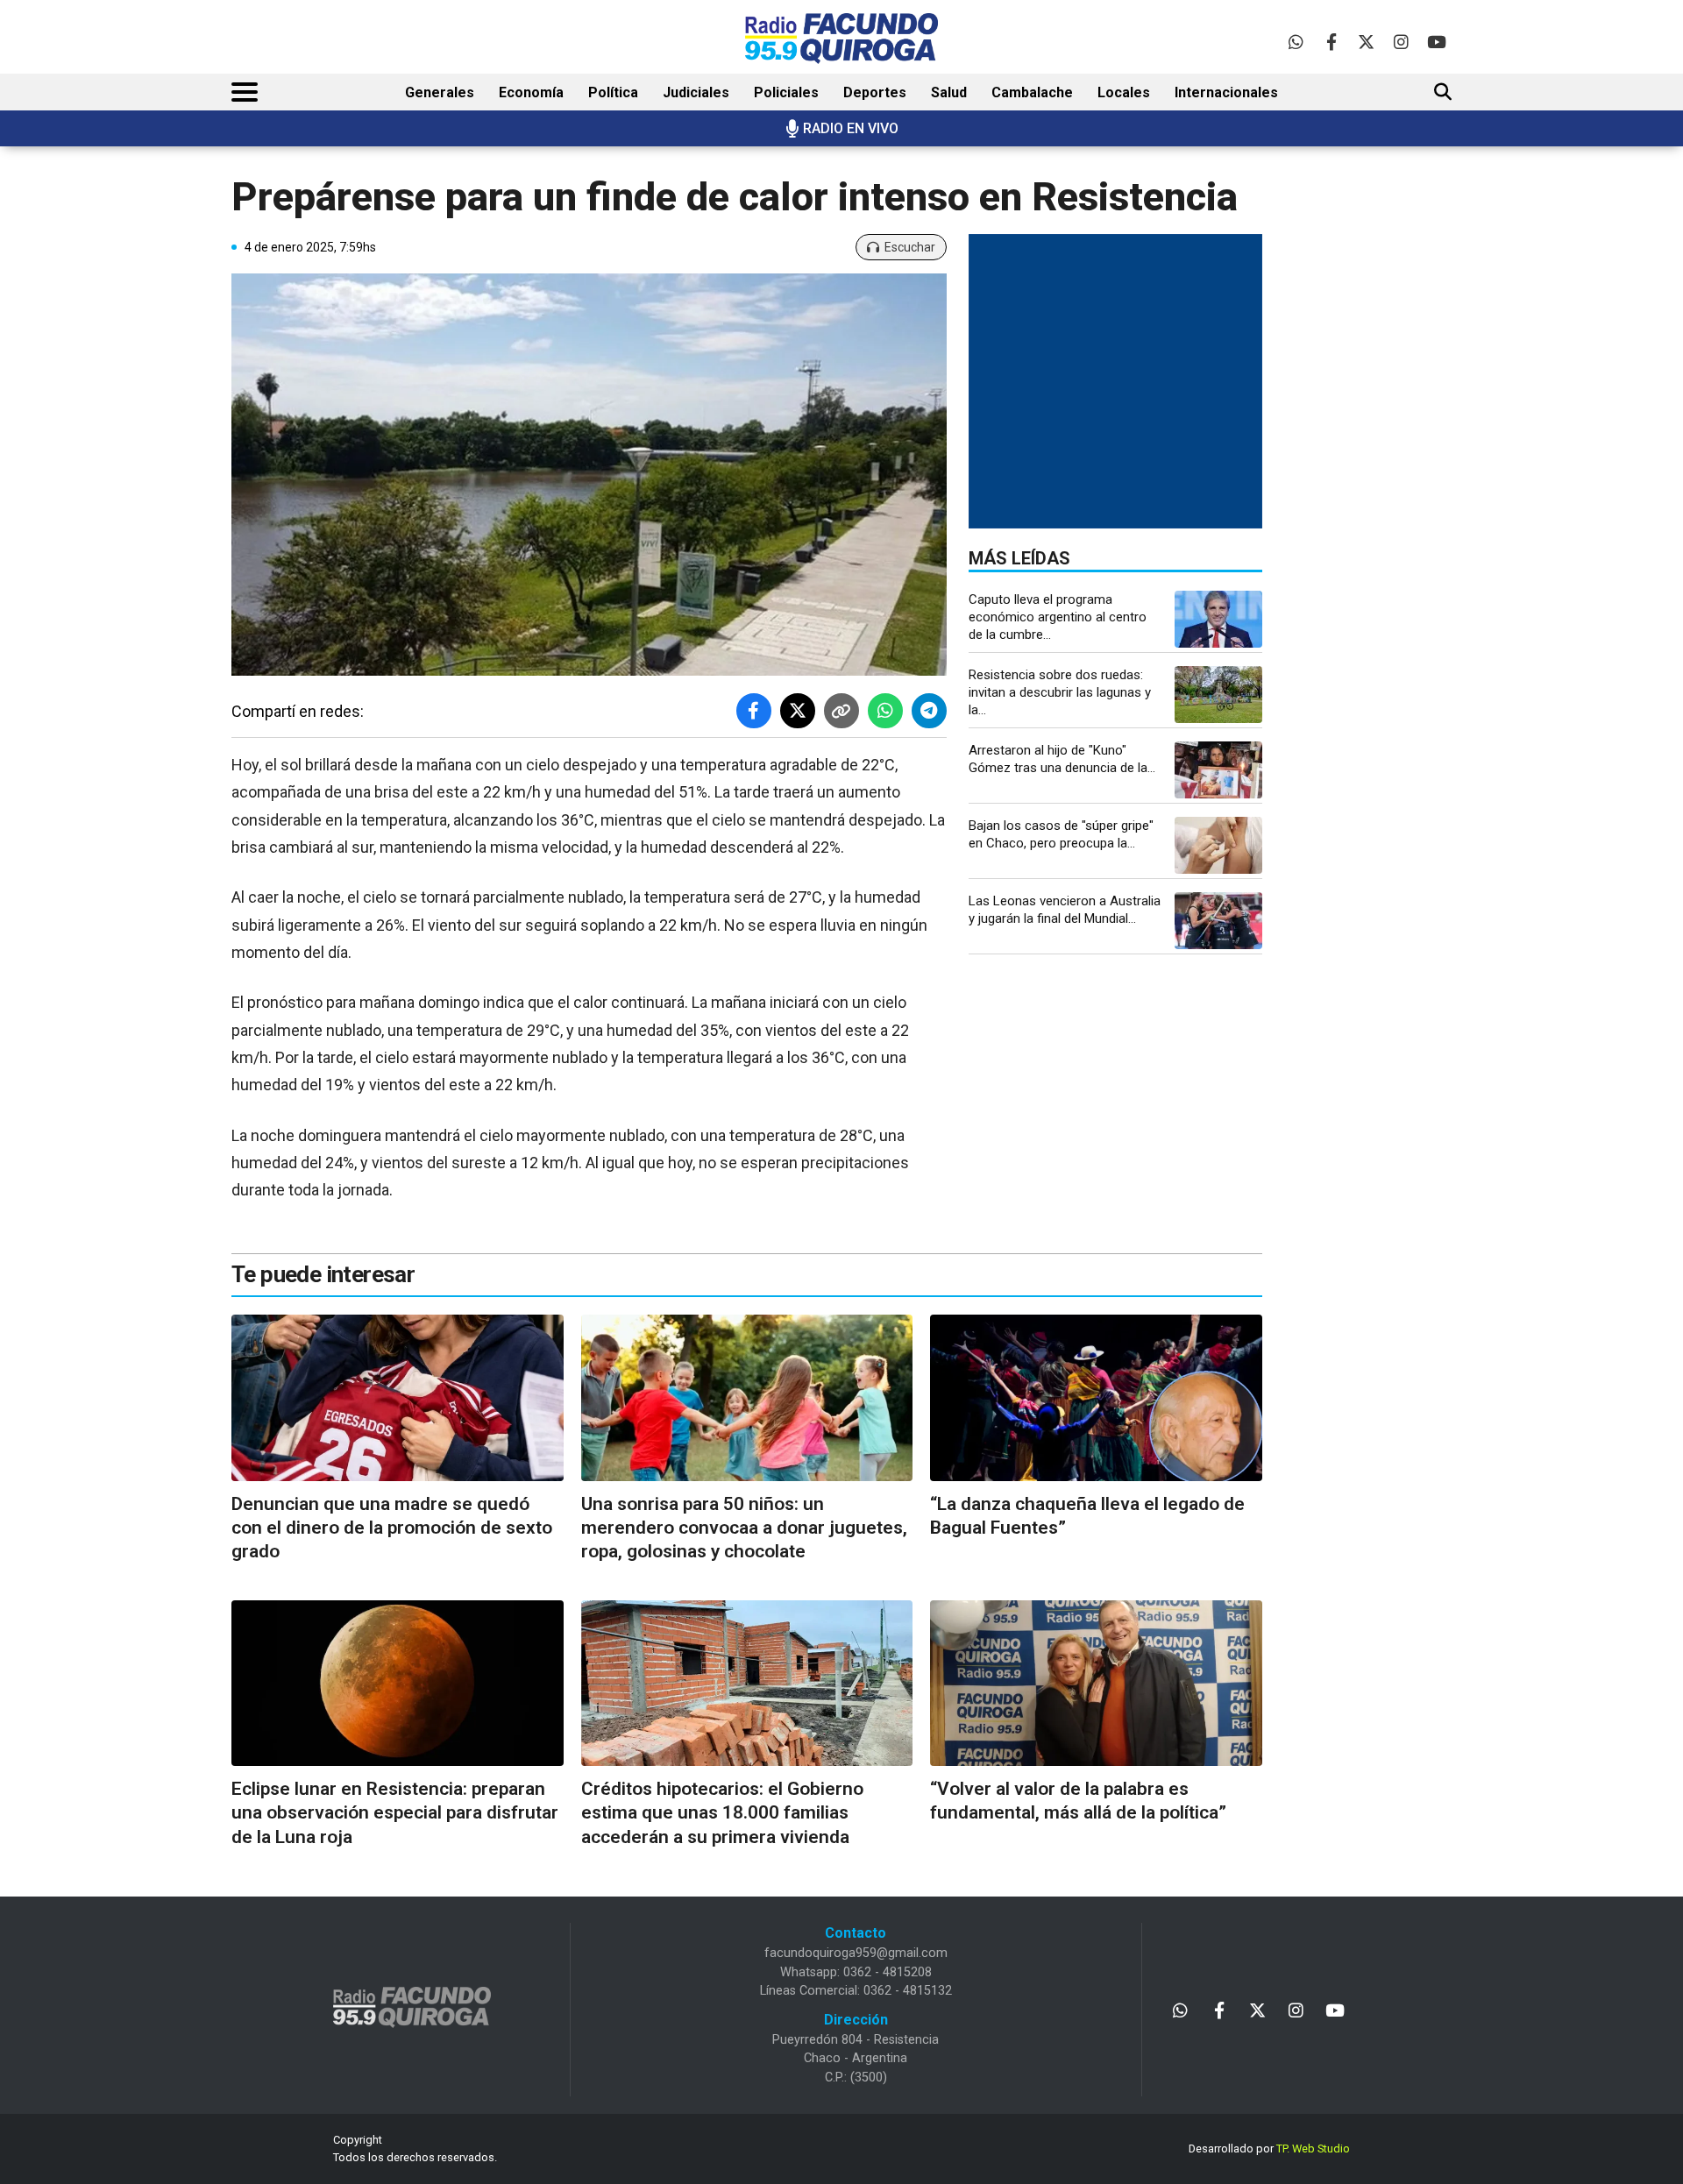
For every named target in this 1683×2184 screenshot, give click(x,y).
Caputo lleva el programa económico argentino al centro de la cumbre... (1058, 617)
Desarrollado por (1269, 2149)
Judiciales (696, 92)
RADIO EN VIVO (851, 128)
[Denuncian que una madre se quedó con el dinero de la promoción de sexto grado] (398, 1397)
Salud (949, 92)
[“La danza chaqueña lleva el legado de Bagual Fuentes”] (1096, 1397)
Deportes (875, 92)
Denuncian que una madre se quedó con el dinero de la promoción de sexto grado (392, 1528)
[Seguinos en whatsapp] (1296, 42)
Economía (531, 92)
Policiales (786, 92)
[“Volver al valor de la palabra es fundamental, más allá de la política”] (1096, 1683)
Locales (1124, 92)
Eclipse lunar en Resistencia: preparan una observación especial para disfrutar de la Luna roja (395, 1813)
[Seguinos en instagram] (1401, 42)
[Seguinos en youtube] (1436, 42)
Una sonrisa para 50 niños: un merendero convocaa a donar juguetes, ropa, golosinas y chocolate (744, 1528)
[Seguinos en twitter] (1366, 42)
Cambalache (1032, 92)
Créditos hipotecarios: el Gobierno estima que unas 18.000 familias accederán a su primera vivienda (722, 1813)
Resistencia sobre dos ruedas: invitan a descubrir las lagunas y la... (1060, 692)
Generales (440, 92)
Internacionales (1226, 92)
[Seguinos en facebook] (1331, 42)
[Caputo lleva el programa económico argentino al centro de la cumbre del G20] (1218, 619)
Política (613, 92)
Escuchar (910, 247)
